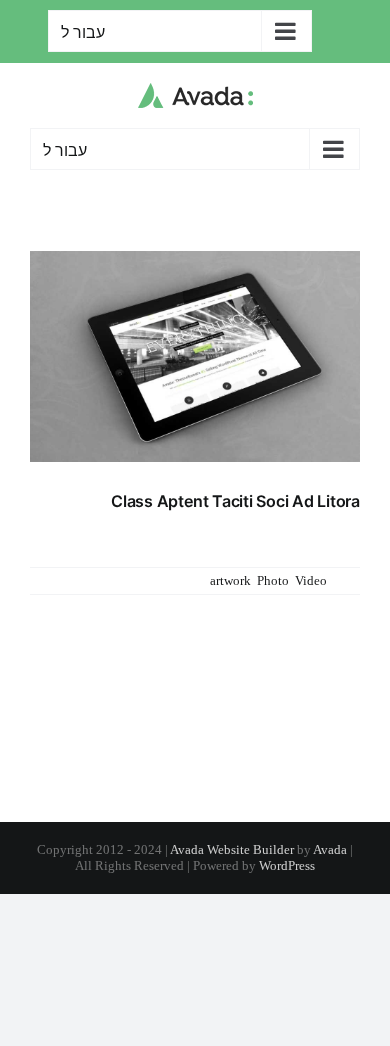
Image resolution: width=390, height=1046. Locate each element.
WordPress (287, 865)
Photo (273, 580)
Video (311, 580)
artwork (230, 580)
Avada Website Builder (232, 849)
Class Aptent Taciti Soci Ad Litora (235, 501)
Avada (330, 849)
